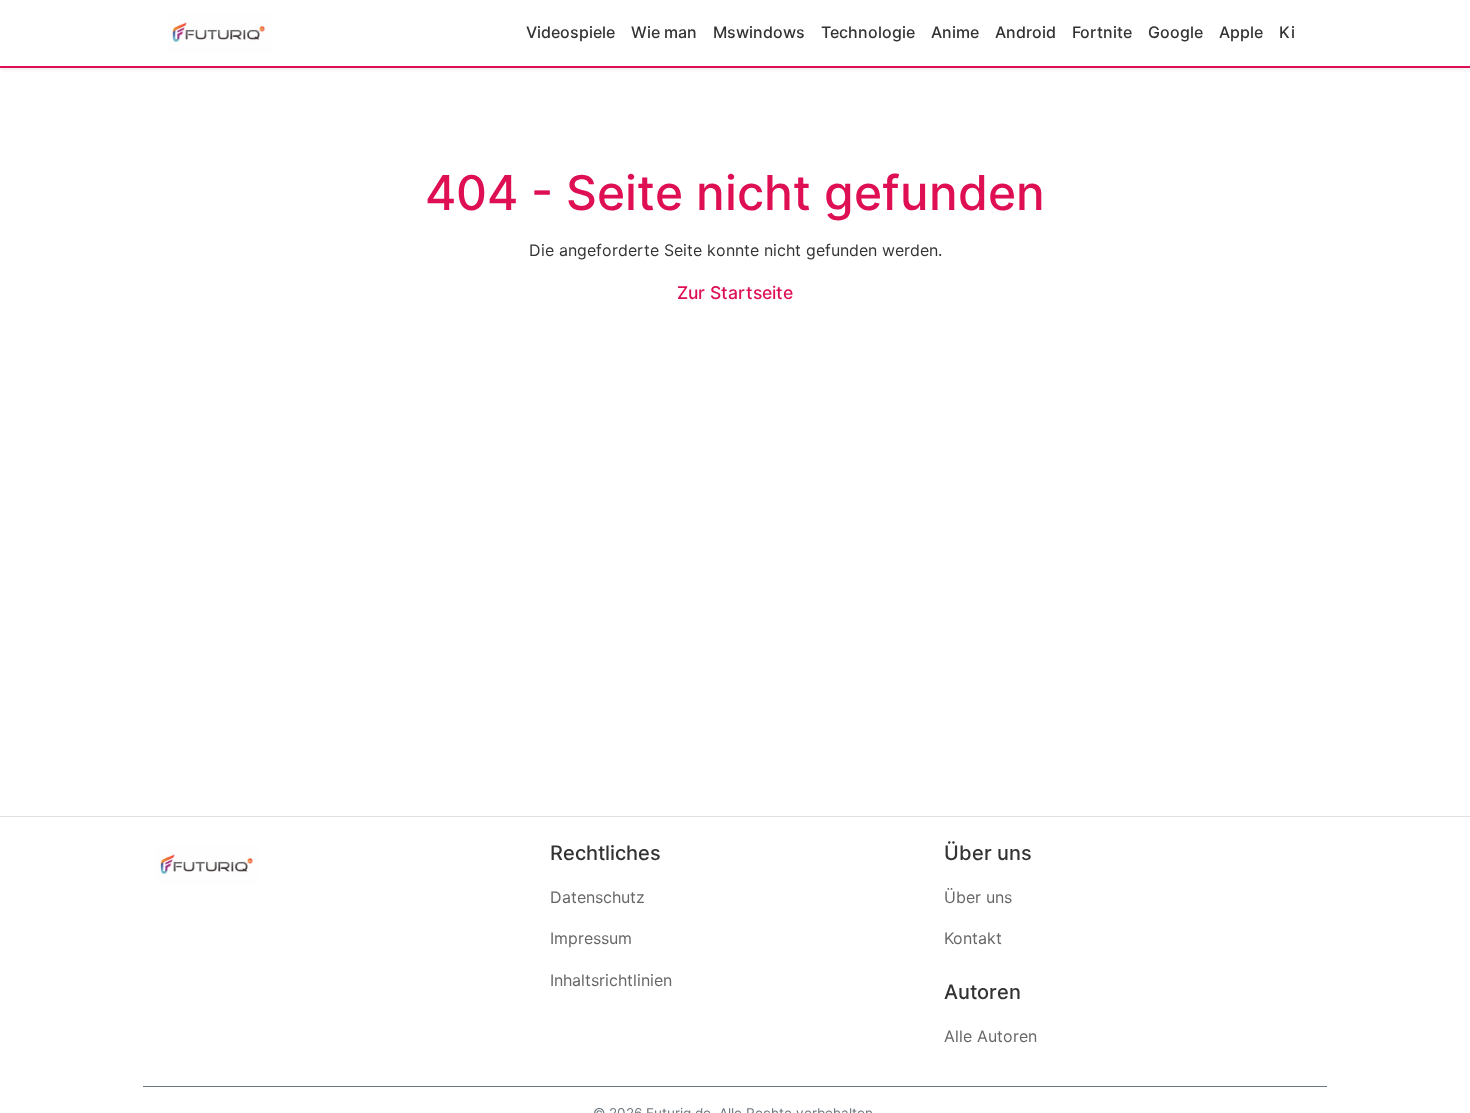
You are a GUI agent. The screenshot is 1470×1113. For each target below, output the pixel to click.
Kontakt (973, 938)
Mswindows (759, 32)
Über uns (978, 897)
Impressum (591, 938)
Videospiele (570, 32)
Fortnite (1102, 32)
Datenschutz (597, 897)
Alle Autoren (990, 1036)
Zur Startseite (735, 292)
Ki (1287, 32)
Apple (1241, 32)
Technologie (868, 32)
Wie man (664, 32)
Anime (955, 32)
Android (1025, 32)
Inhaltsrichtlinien (611, 980)
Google (1175, 32)
